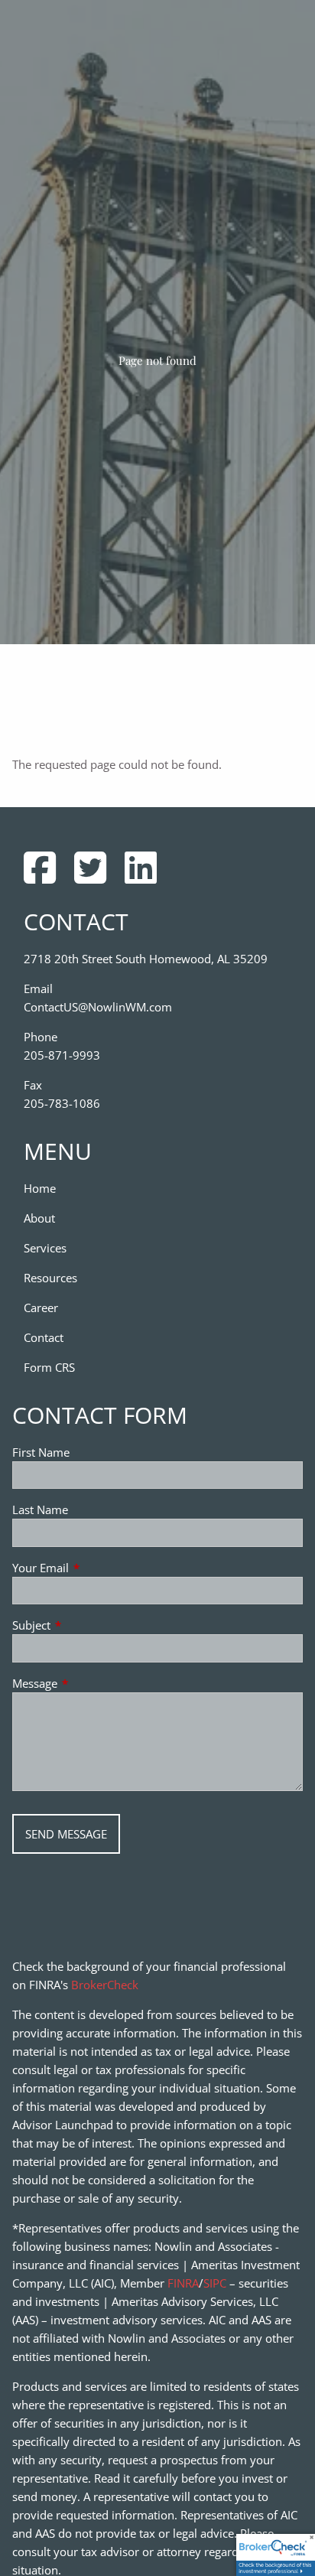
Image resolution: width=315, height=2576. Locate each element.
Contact (44, 1337)
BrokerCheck (105, 1985)
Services (45, 1248)
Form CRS (49, 1367)
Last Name (40, 1509)
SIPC (215, 2283)
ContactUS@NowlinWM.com (98, 1007)
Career (41, 1308)
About (39, 1218)
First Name (41, 1452)
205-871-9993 (62, 1055)
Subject (88, 1625)
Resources (50, 1278)
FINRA (183, 2283)
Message (91, 1683)
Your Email (97, 1568)
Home (40, 1188)
